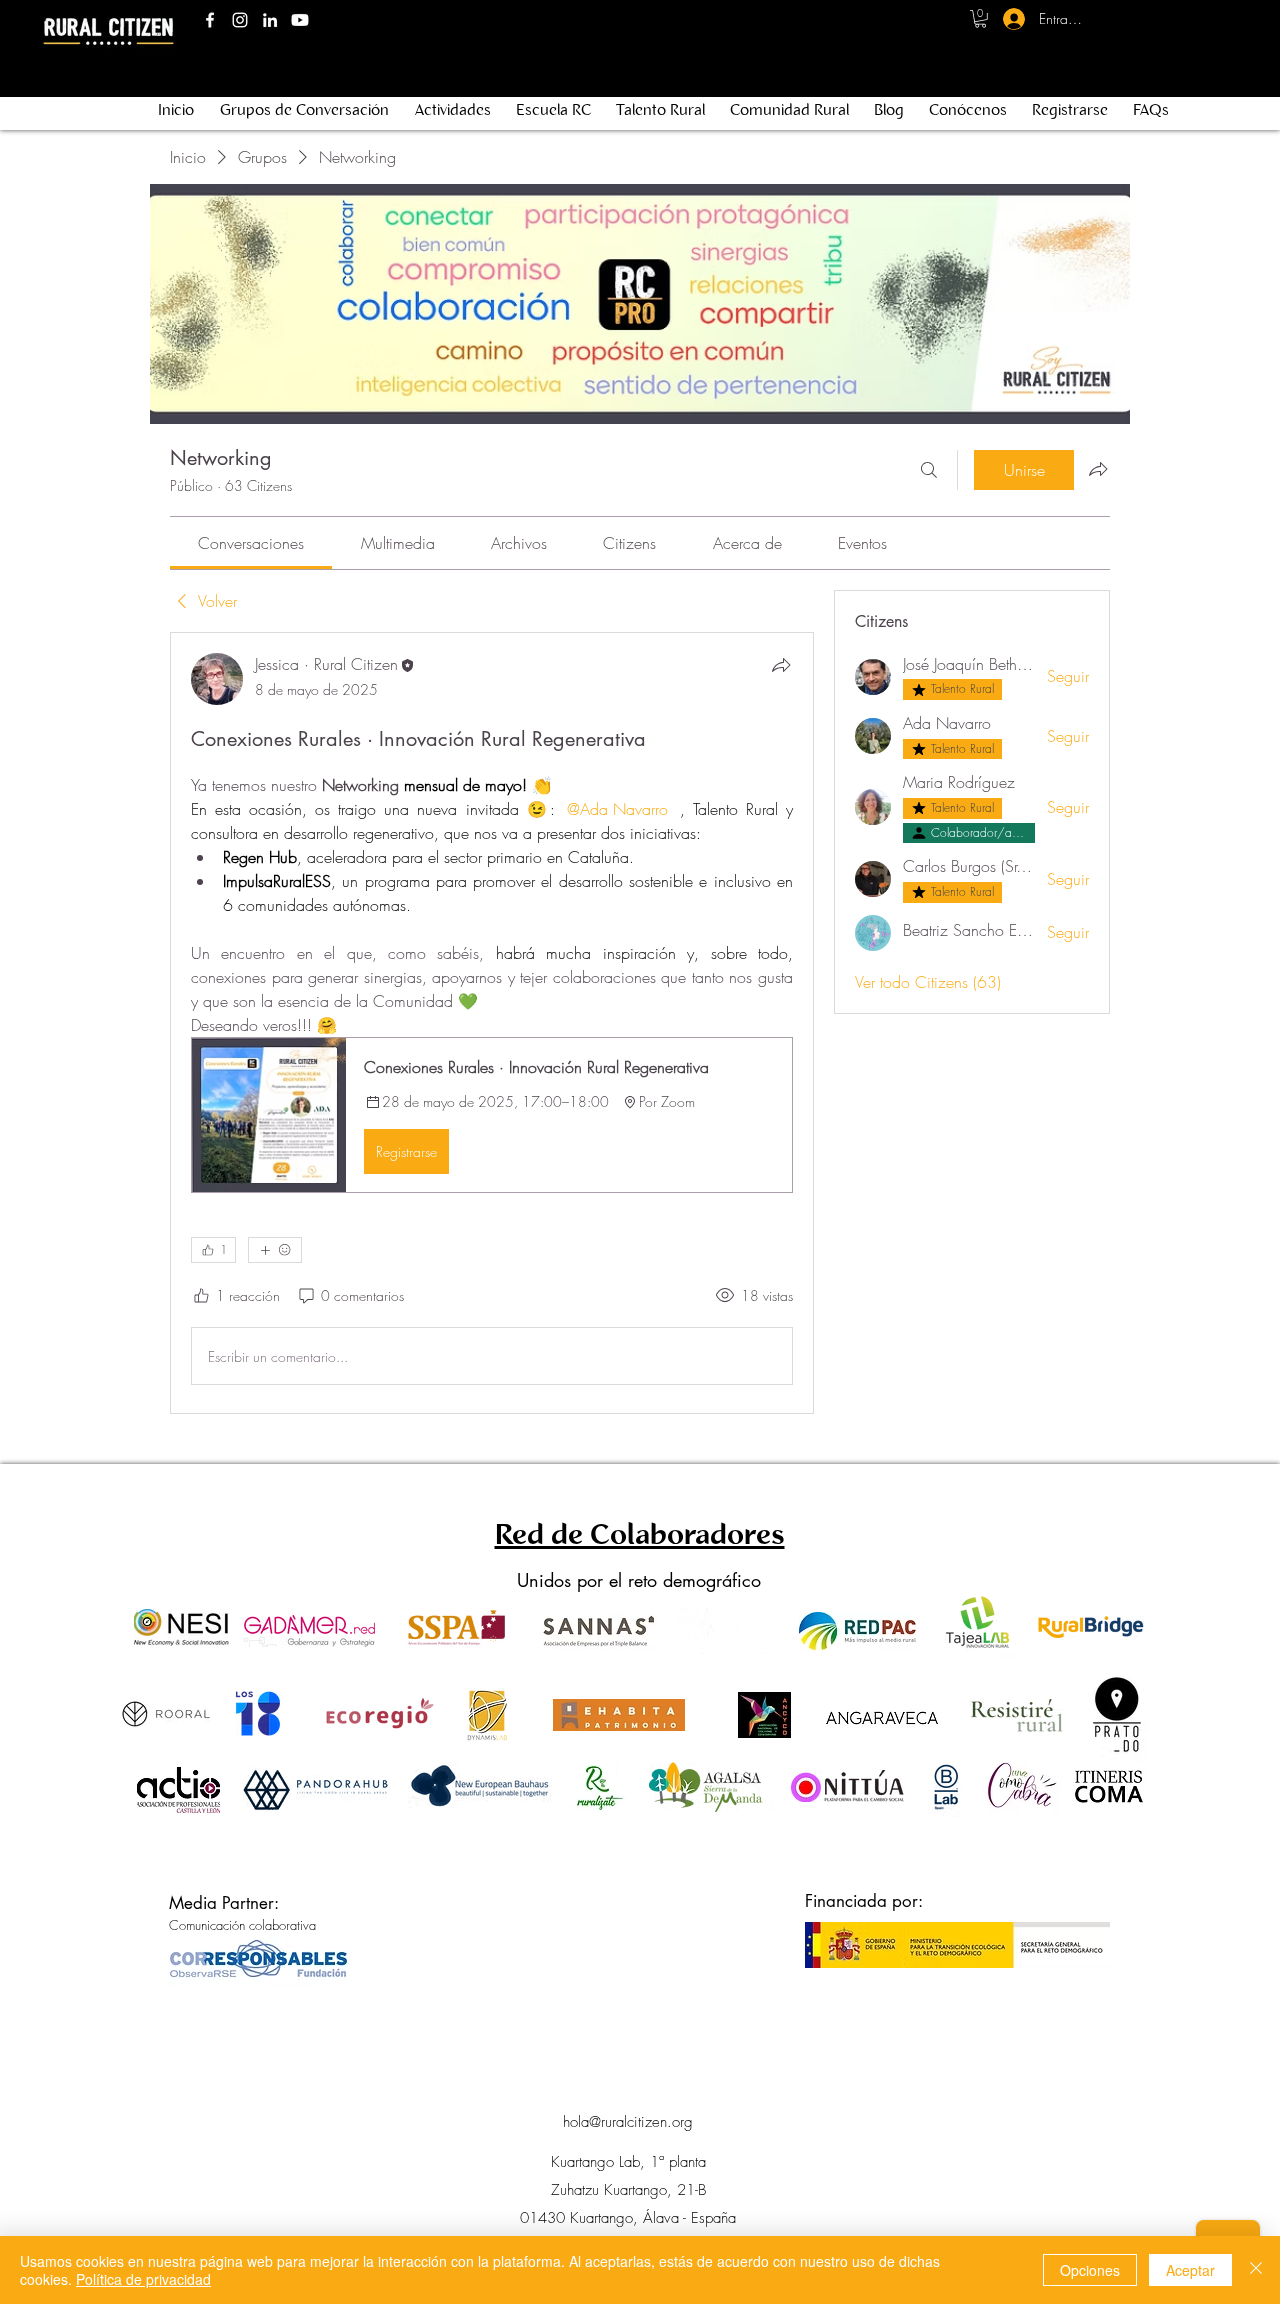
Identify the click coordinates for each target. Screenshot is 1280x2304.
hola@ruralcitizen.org (628, 2122)
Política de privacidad (143, 2279)
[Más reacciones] (275, 1250)
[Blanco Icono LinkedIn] (270, 20)
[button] (980, 19)
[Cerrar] (1256, 2270)
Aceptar (1190, 2270)
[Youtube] (300, 20)
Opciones (1090, 2270)
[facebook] (210, 20)
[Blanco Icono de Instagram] (240, 20)
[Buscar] (929, 470)
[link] (251, 543)
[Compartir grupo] (1098, 469)
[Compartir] (781, 665)
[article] (492, 1023)
